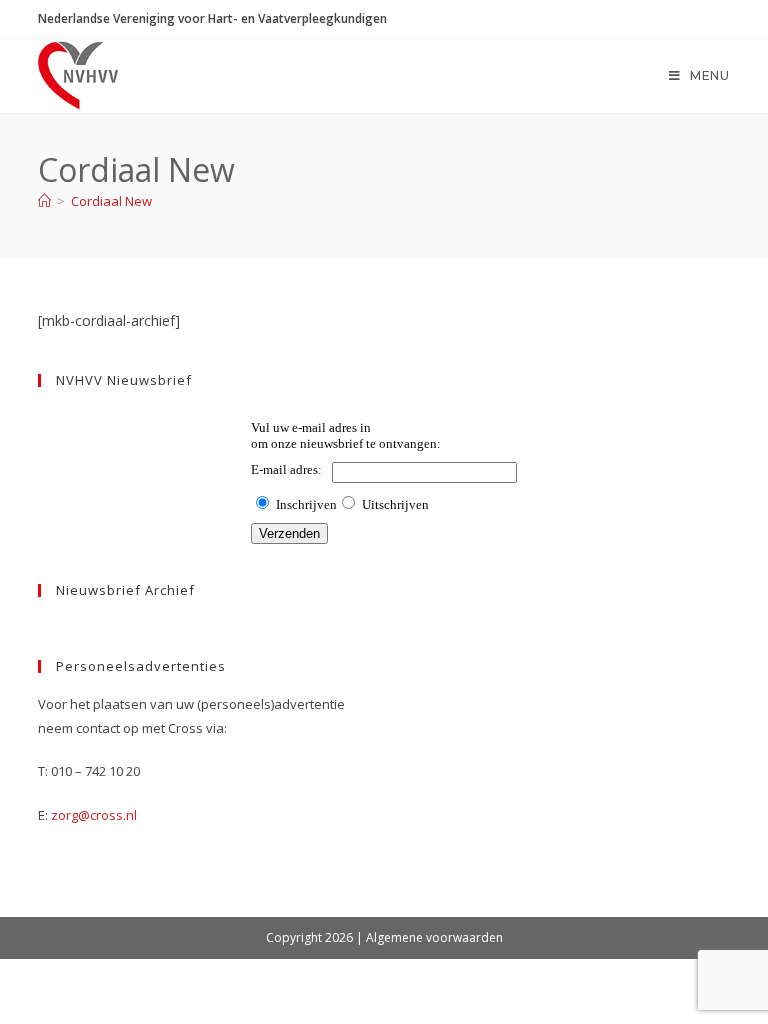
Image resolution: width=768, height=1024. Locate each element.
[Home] (44, 201)
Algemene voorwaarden (434, 937)
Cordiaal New (111, 201)
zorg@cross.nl (94, 815)
